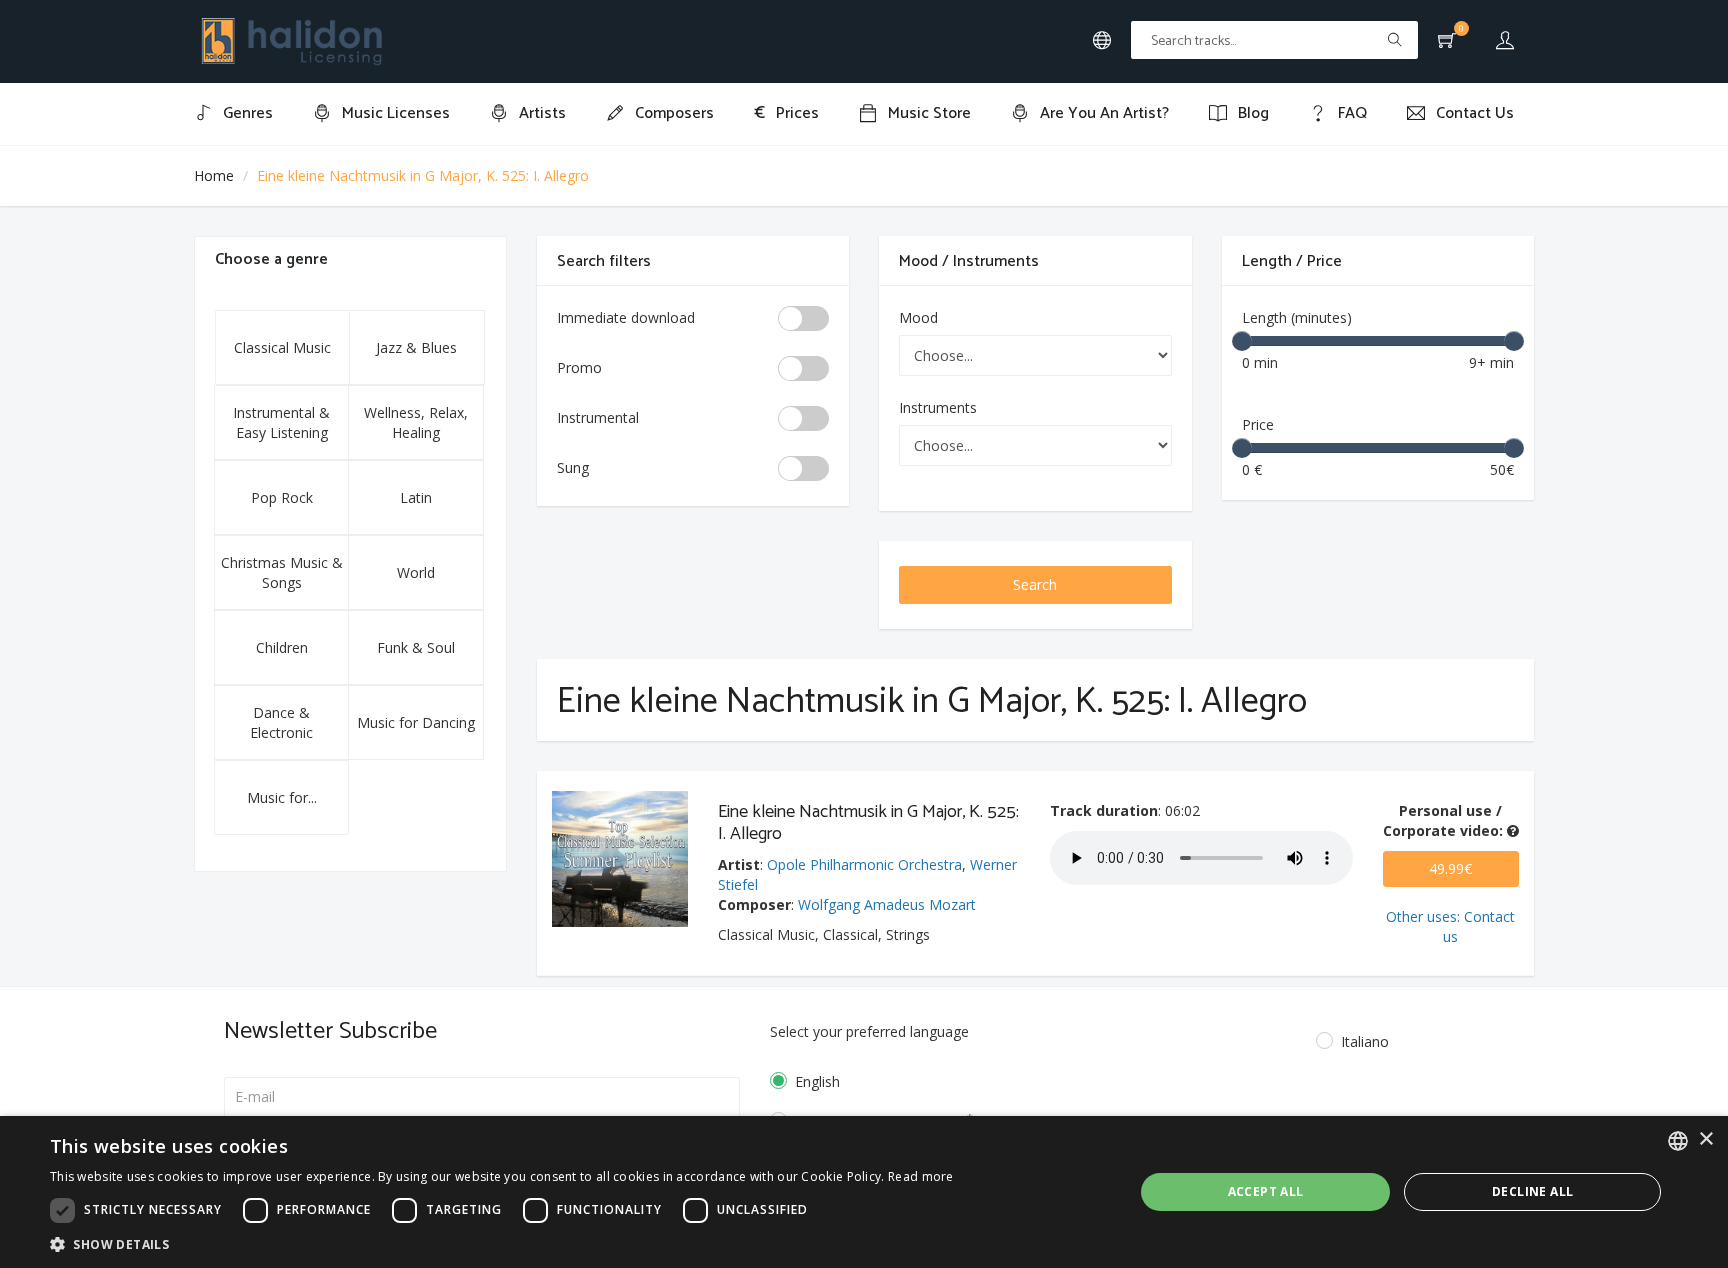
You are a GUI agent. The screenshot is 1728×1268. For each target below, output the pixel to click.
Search (1035, 584)
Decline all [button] (1532, 1191)
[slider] (1242, 341)
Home (214, 175)
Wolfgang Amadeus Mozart (887, 904)
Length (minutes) (1297, 317)
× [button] (1705, 1139)
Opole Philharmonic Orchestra (864, 864)
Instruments (938, 407)
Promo (579, 367)
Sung (573, 467)
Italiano (1365, 1041)
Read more (921, 1176)
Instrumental (598, 417)
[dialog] (864, 1192)
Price (1258, 424)
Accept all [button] (1266, 1191)
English (817, 1081)
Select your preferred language (869, 1031)
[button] (502, 1243)
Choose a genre (271, 259)
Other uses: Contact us (1450, 926)
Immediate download (626, 317)
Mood (918, 317)
